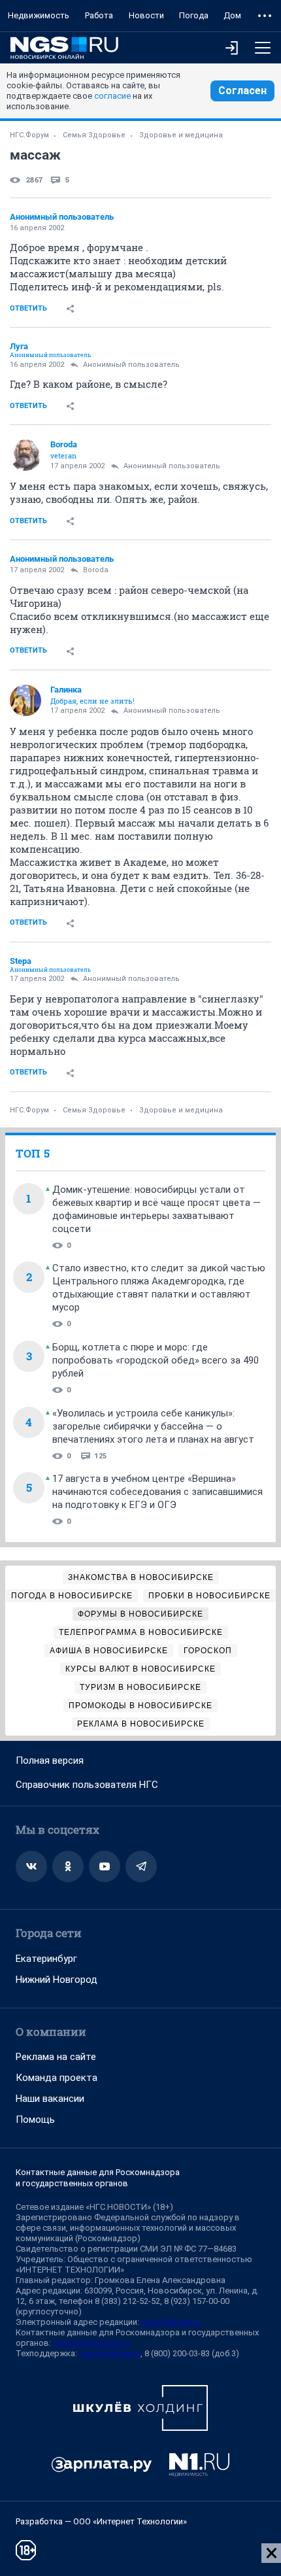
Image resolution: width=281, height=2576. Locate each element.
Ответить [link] (28, 308)
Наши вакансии (50, 2099)
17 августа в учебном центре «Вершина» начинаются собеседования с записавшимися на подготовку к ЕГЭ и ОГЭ (157, 1492)
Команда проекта (57, 2078)
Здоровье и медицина (181, 135)
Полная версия (50, 1760)
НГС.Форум (29, 135)
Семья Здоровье (94, 135)
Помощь (35, 2120)
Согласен (242, 91)
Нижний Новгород (57, 1980)
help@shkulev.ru (110, 2353)
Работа (99, 15)
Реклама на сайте (56, 2057)
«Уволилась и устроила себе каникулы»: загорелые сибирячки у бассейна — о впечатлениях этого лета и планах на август (153, 1426)
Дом (232, 15)
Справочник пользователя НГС (87, 1785)
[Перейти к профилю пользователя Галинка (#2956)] (25, 700)
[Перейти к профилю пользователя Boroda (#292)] (25, 455)
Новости (146, 15)
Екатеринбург (46, 1959)
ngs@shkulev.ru (171, 2322)
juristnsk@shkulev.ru (91, 2343)
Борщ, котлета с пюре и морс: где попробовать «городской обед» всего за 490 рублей (156, 1360)
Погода (194, 15)
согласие (112, 96)
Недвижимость (39, 15)
